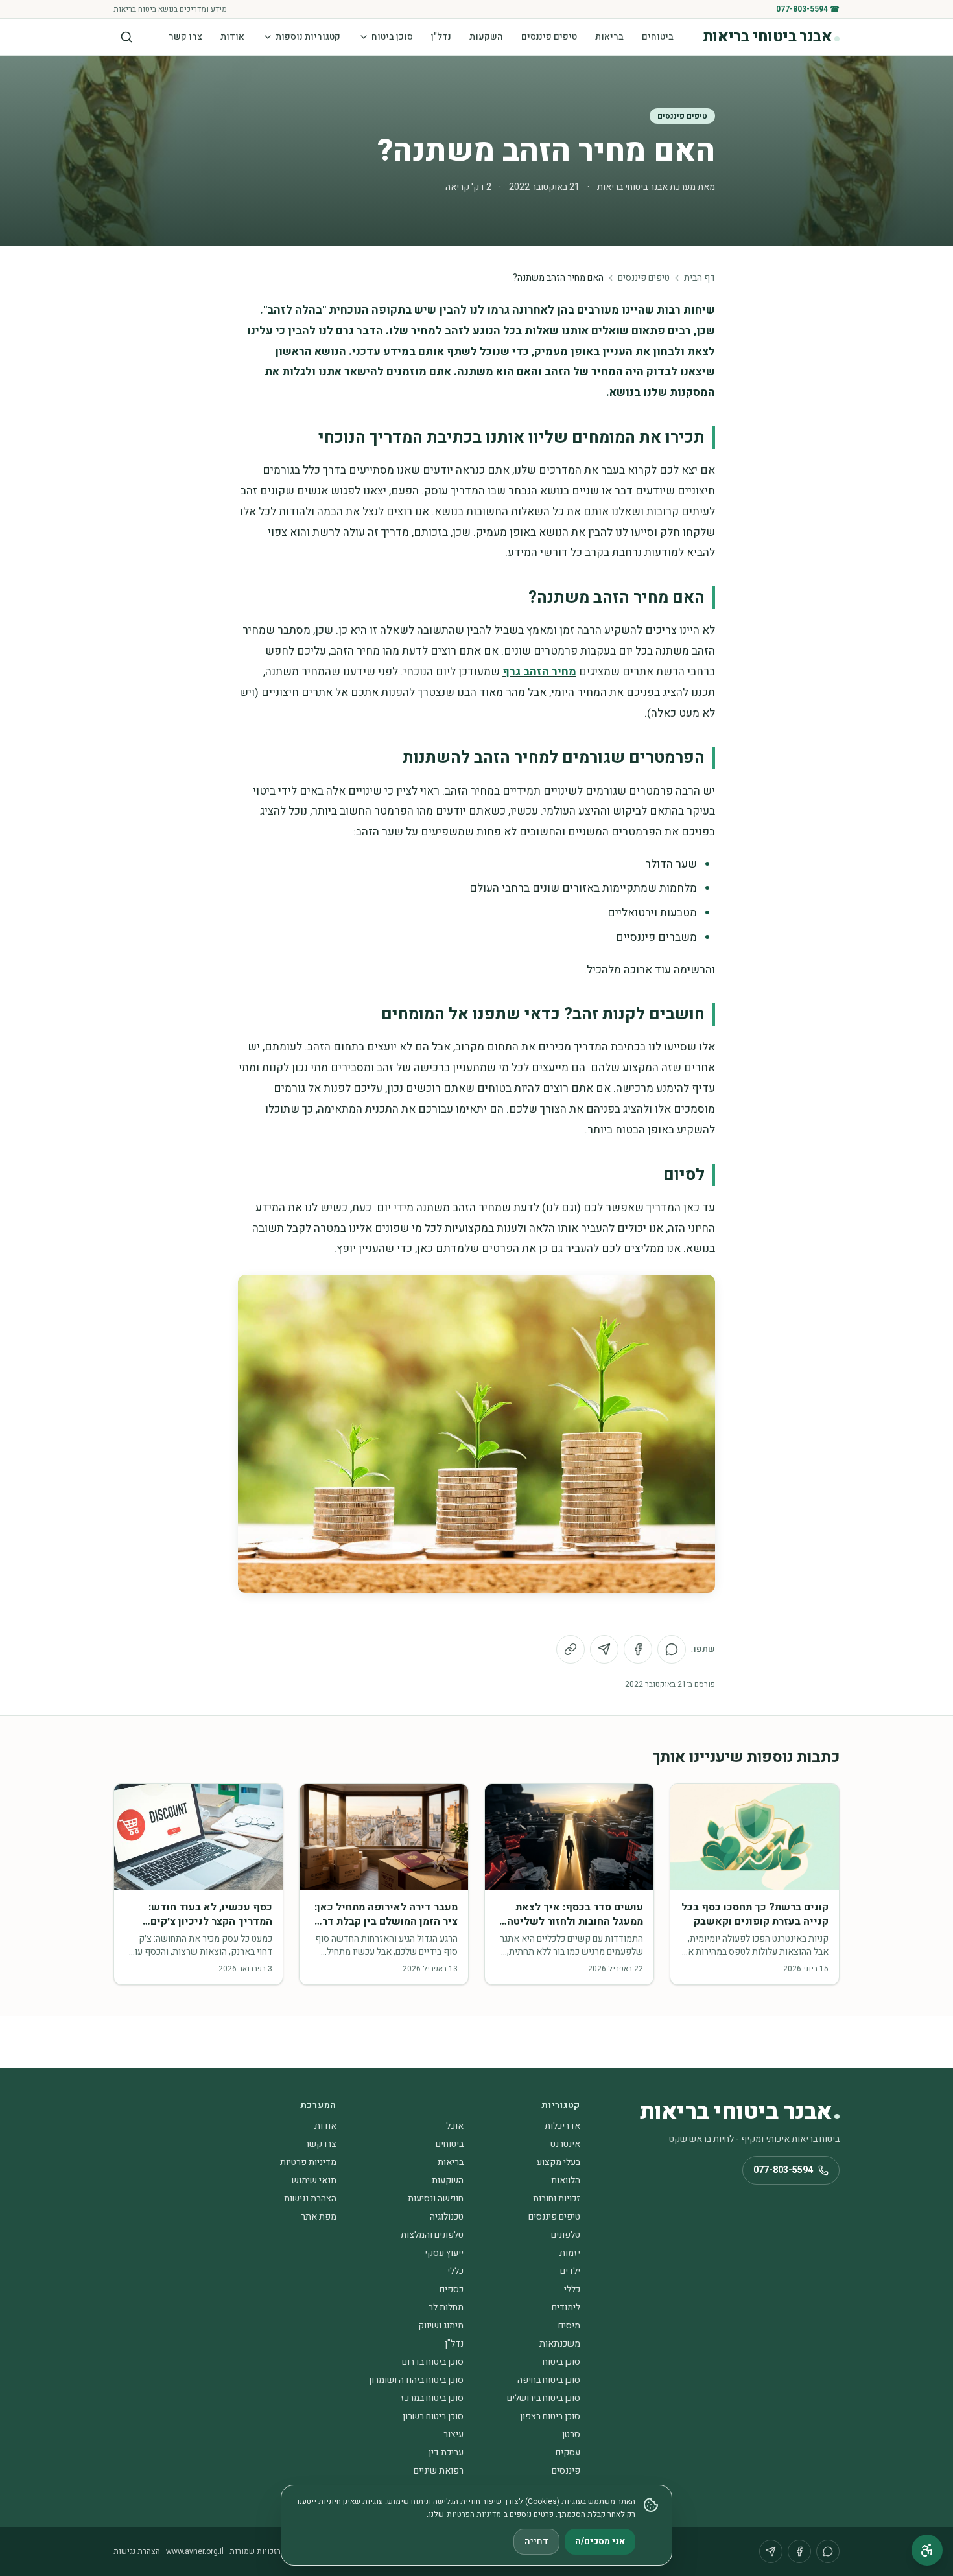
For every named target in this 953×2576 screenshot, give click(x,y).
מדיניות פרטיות (308, 2162)
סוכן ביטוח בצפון (550, 2416)
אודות (232, 37)
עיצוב (453, 2434)
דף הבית (700, 278)
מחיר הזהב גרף (539, 672)
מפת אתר (319, 2217)
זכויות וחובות (557, 2199)
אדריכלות (562, 2126)
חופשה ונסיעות (436, 2199)
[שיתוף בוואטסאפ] (672, 1649)
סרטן (571, 2434)
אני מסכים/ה (600, 2541)
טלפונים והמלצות (432, 2235)
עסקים (568, 2453)
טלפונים (566, 2235)
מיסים (569, 2326)
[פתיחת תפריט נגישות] (927, 2550)
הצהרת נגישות (310, 2199)
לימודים (566, 2307)
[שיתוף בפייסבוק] (638, 1649)
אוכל (455, 2126)
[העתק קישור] (571, 1649)
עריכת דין (446, 2453)
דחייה (536, 2541)
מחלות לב (446, 2307)
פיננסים (566, 2471)
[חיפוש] (126, 37)
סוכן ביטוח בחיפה (549, 2380)
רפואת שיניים (439, 2471)
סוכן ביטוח (392, 37)
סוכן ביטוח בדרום (433, 2362)
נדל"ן (441, 37)
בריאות (609, 37)
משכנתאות (560, 2344)
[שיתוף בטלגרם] (604, 1649)
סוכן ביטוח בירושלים (544, 2398)
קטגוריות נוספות (308, 37)
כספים (452, 2289)
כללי (455, 2271)
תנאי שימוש (314, 2180)
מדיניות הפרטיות (474, 2514)
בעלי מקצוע (559, 2162)
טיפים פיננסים (549, 37)
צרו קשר (185, 37)
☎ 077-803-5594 (808, 9)
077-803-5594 (783, 2170)
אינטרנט (565, 2144)
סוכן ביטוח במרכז (432, 2398)
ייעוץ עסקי (444, 2253)
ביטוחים (658, 37)
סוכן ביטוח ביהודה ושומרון (416, 2380)
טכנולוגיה (447, 2217)
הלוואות (566, 2180)
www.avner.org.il (195, 2551)
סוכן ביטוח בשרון (433, 2416)
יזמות (570, 2253)
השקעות (486, 37)
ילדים (570, 2271)
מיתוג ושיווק (441, 2326)
